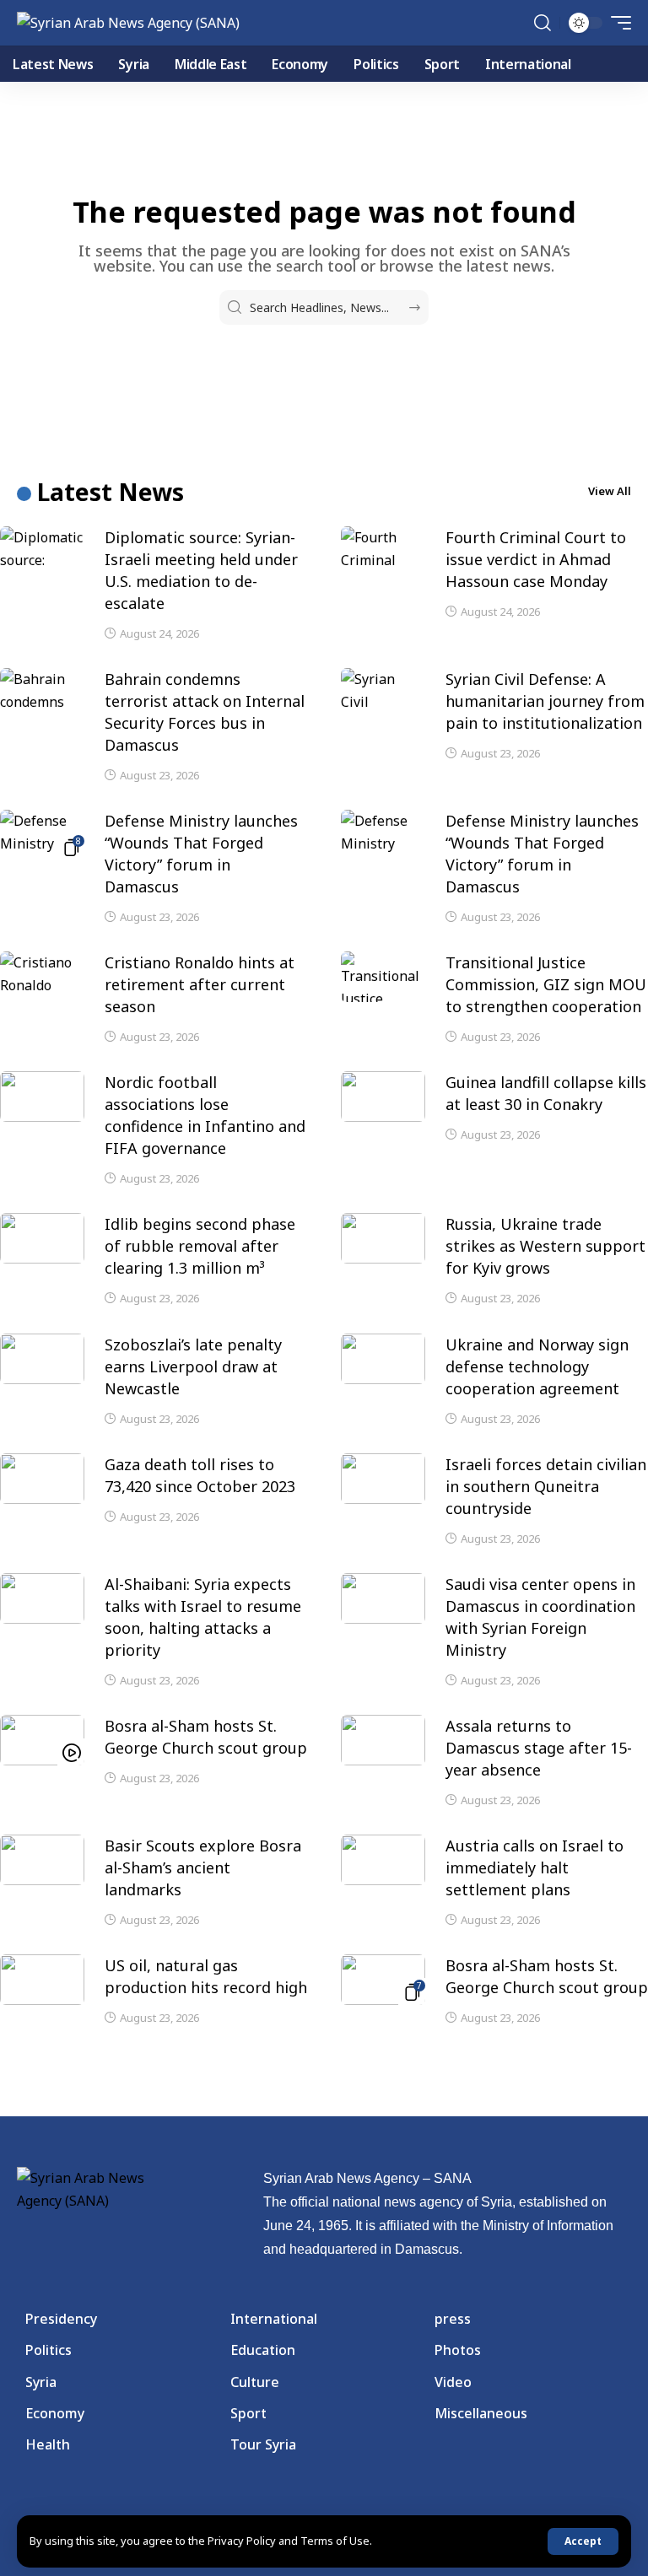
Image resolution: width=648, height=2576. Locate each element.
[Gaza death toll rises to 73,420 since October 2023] (42, 1479)
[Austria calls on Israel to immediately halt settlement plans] (383, 1860)
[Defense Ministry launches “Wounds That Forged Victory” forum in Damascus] (42, 835)
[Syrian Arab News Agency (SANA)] (128, 23)
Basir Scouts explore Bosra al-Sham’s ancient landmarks (203, 1867)
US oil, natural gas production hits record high (206, 1976)
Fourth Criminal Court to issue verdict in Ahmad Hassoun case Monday (536, 559)
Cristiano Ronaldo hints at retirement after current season (200, 984)
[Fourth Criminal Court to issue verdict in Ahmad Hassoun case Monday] (383, 552)
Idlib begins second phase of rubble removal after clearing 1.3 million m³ (200, 1246)
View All (610, 491)
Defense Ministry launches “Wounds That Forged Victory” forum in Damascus (201, 854)
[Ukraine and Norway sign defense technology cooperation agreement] (383, 1359)
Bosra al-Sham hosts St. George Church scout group (547, 1976)
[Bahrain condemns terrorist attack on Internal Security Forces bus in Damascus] (42, 693)
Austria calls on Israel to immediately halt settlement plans (535, 1867)
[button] (583, 2541)
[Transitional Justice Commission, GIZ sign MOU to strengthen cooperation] (383, 977)
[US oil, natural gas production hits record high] (42, 1980)
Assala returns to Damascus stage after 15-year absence (539, 1748)
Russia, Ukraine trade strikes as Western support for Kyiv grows (545, 1246)
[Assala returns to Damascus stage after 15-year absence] (383, 1740)
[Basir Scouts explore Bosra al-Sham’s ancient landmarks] (42, 1860)
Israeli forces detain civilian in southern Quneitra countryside (546, 1486)
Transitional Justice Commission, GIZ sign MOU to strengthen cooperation (546, 984)
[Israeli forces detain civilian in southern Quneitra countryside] (383, 1479)
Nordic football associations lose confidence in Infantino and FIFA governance (205, 1115)
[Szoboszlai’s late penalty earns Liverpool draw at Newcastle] (42, 1359)
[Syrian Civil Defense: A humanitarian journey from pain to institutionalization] (383, 693)
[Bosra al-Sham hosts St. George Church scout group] (42, 1740)
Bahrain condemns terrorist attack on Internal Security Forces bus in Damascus (205, 712)
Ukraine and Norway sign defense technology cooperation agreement (537, 1366)
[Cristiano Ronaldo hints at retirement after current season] (42, 977)
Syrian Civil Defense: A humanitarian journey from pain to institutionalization (545, 701)
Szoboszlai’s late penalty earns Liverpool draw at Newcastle (193, 1366)
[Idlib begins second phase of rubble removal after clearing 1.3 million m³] (42, 1238)
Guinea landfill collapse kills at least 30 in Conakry (546, 1093)
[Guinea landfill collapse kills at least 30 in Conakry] (383, 1097)
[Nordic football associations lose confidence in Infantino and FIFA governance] (42, 1097)
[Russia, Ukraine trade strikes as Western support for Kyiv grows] (383, 1238)
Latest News (111, 492)
